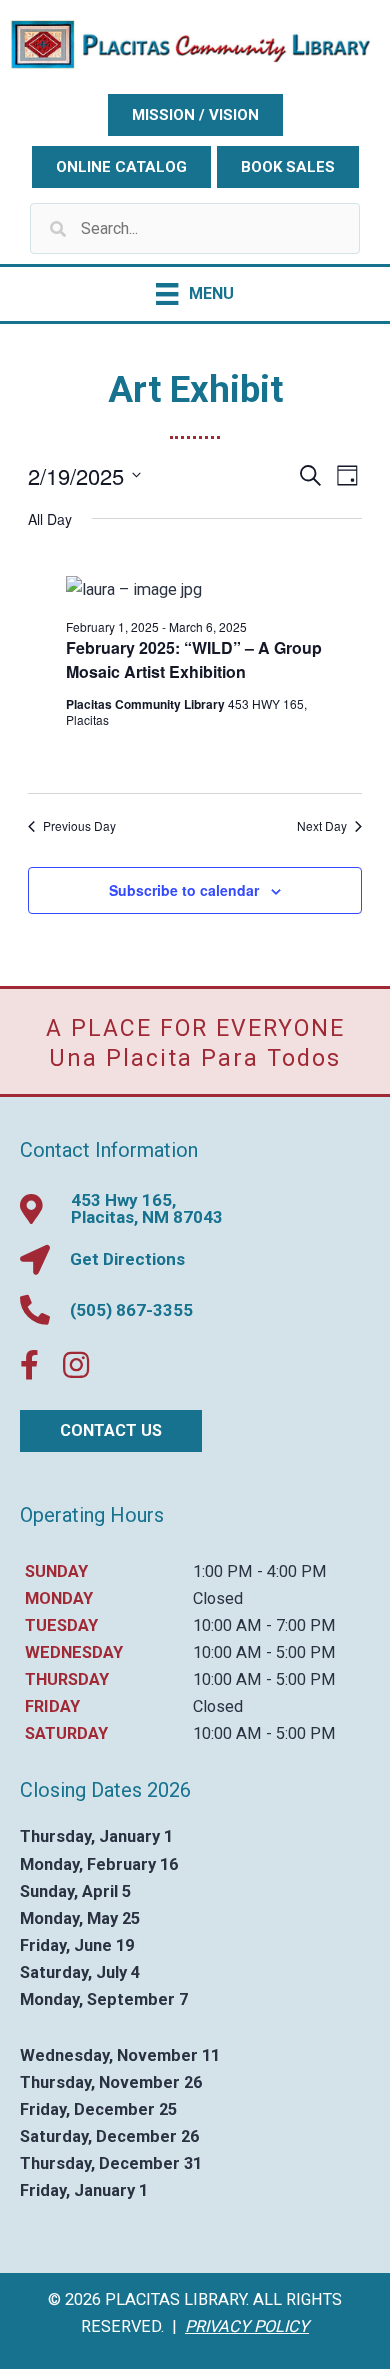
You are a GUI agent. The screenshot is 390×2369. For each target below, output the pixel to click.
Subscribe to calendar (184, 890)
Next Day (322, 826)
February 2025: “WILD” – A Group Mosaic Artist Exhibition (194, 659)
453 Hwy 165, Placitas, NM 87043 (147, 1208)
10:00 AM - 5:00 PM (264, 1652)
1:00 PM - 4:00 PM (260, 1571)
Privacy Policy (247, 2326)
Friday (52, 1706)
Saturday (66, 1733)
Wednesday (74, 1652)
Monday (59, 1598)
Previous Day (79, 826)
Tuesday (61, 1625)
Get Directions (127, 1259)
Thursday (67, 1679)
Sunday (56, 1571)
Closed (218, 1598)
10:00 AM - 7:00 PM (264, 1625)
